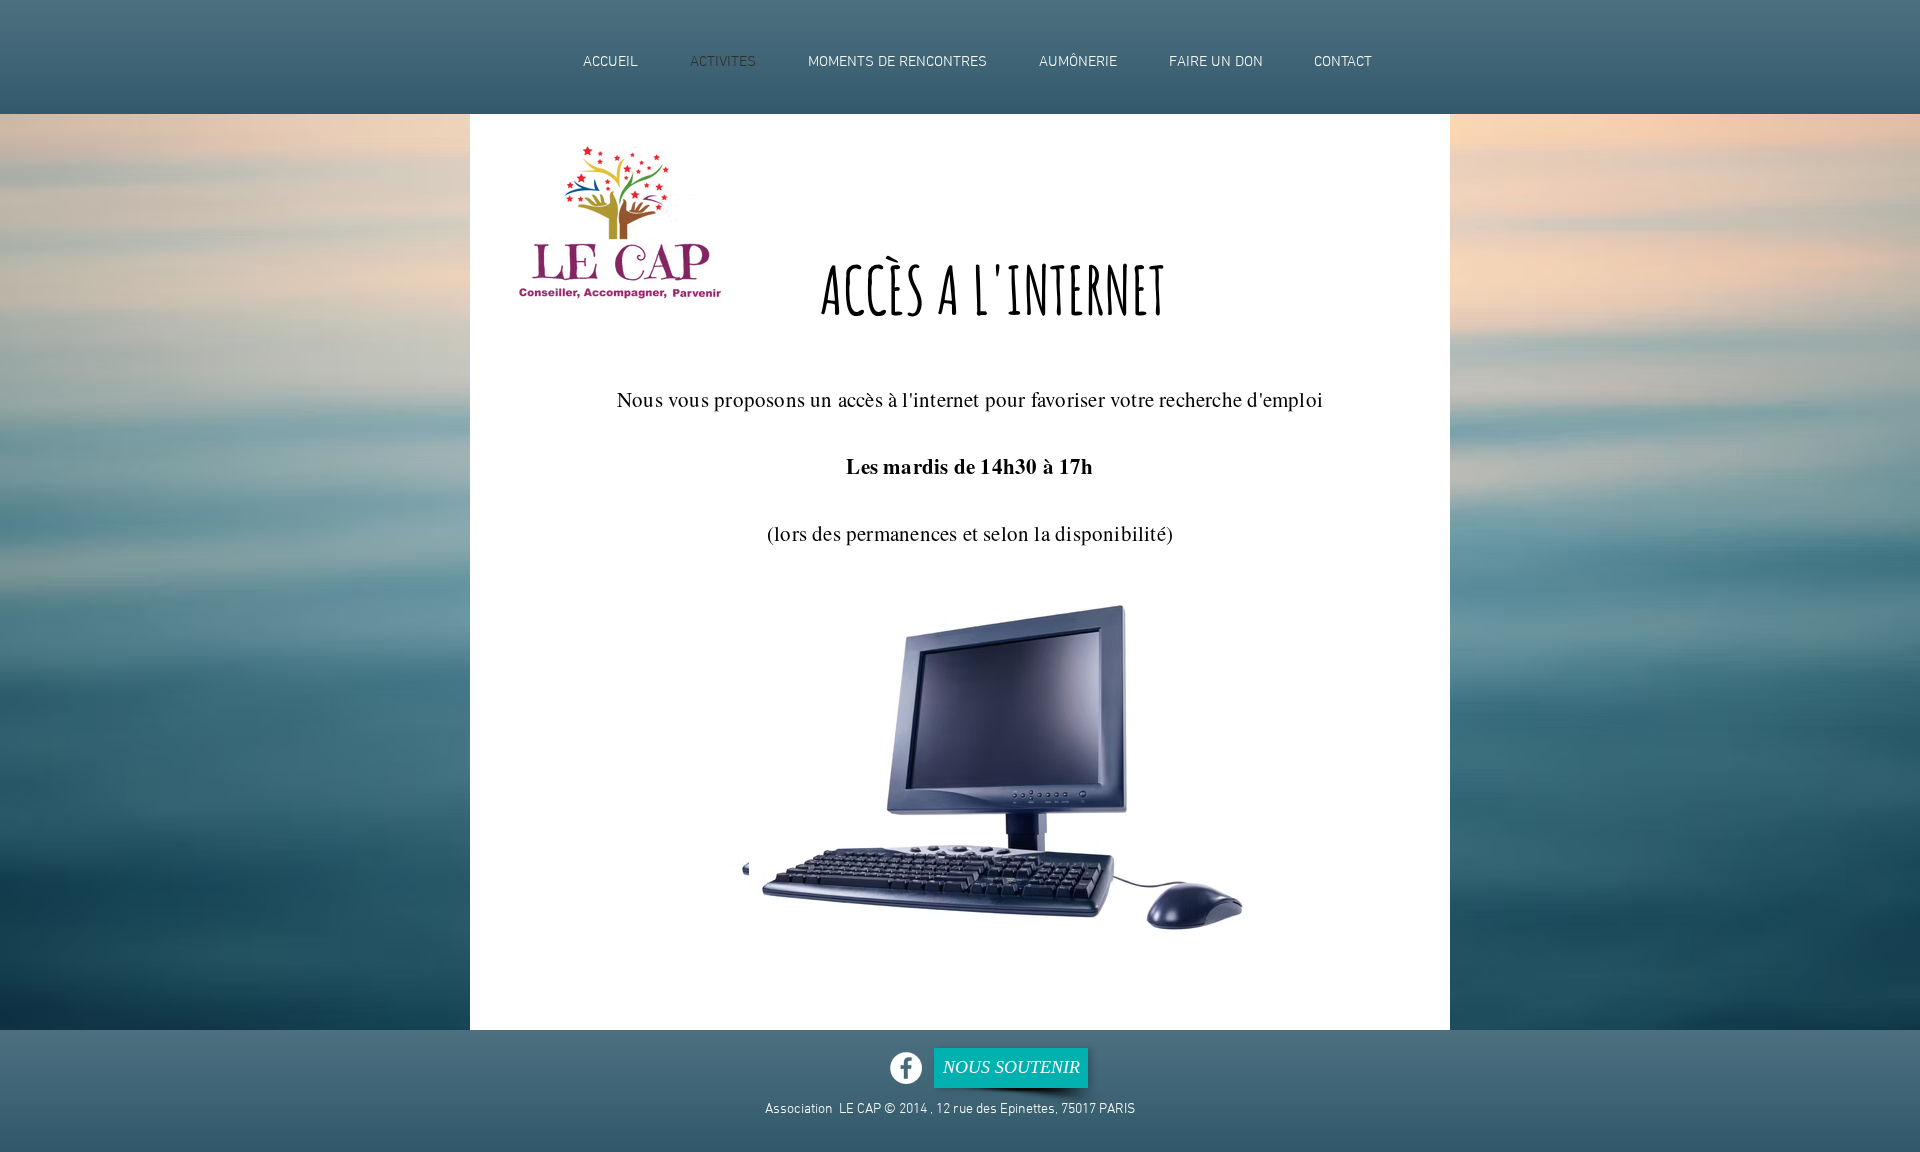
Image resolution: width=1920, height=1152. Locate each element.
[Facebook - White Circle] (906, 1068)
